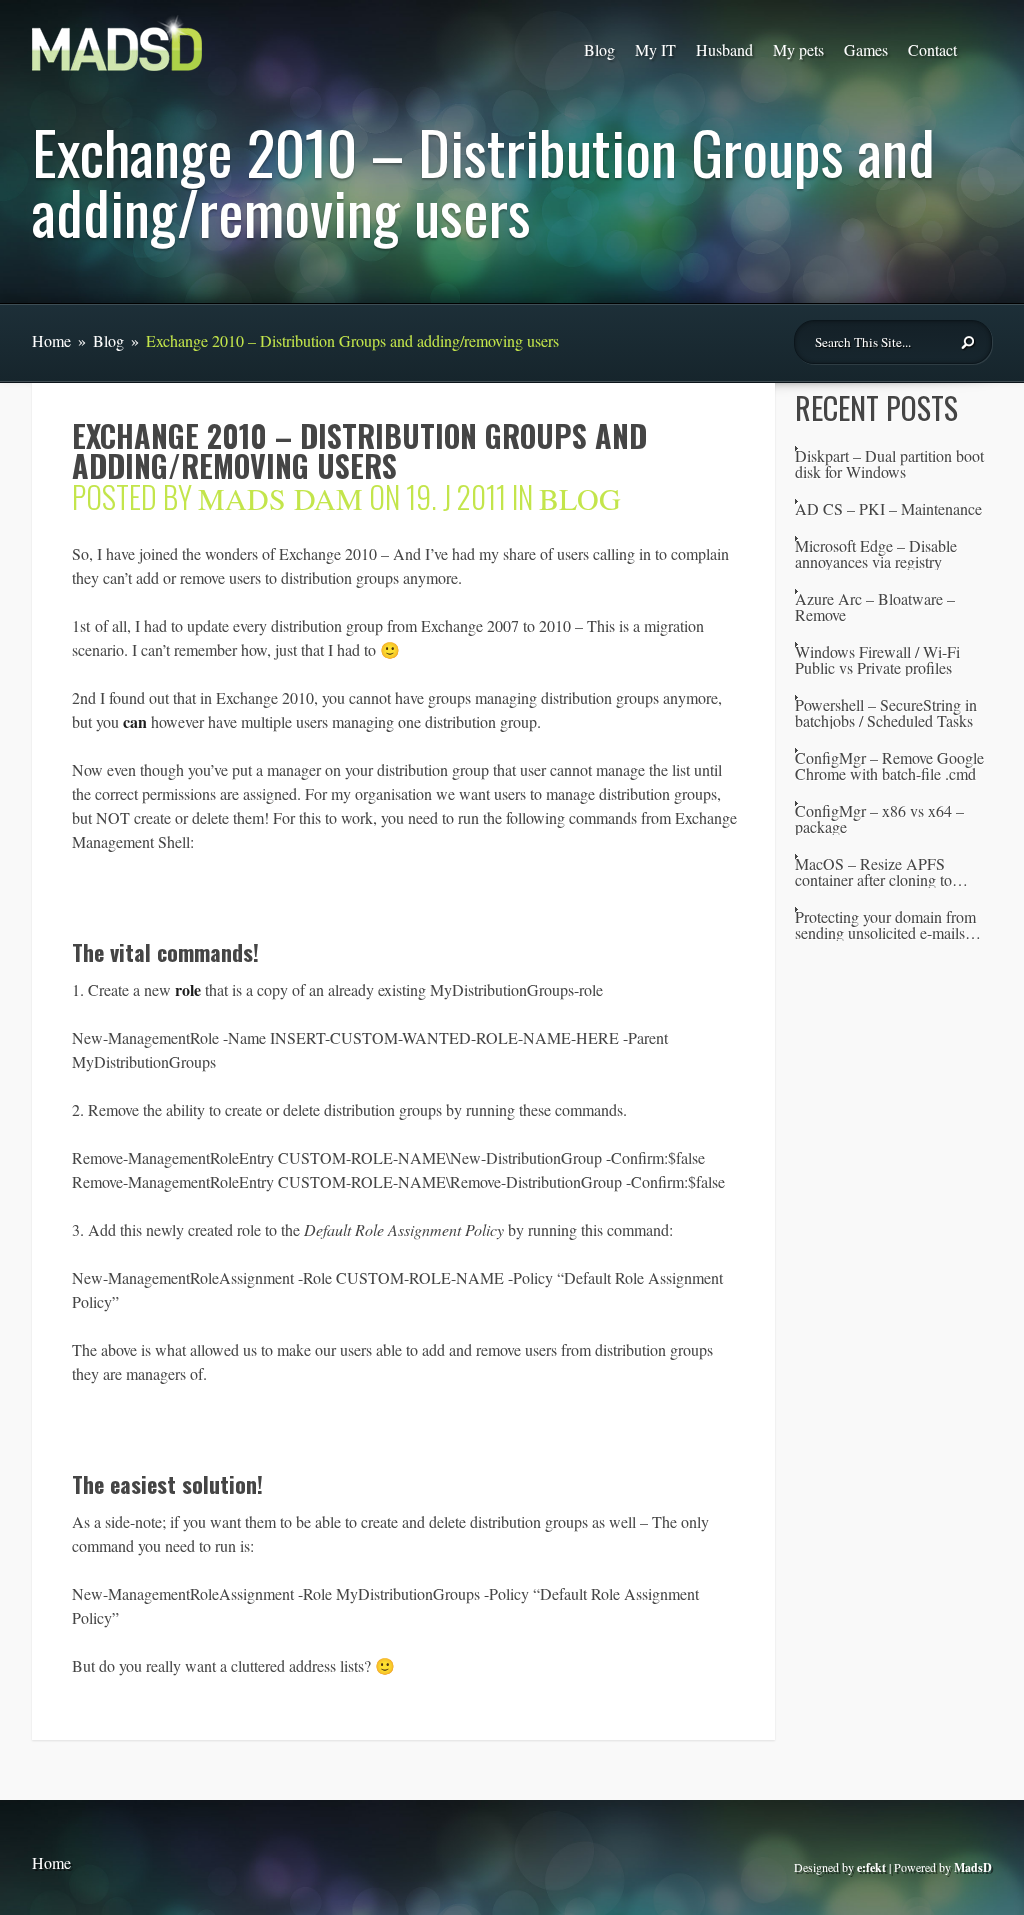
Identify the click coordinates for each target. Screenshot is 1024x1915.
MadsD (973, 1867)
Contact (932, 49)
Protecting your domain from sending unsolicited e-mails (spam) (885, 925)
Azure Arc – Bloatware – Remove (875, 607)
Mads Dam (280, 498)
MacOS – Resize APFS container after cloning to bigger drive (873, 872)
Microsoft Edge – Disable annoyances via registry (876, 554)
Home (51, 340)
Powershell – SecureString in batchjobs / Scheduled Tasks (886, 713)
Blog (599, 49)
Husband (724, 49)
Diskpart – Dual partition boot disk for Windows (889, 464)
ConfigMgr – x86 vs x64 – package (879, 819)
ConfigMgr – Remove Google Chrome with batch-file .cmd (889, 766)
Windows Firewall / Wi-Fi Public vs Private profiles (877, 660)
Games (866, 49)
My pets (798, 49)
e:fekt (871, 1867)
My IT (655, 49)
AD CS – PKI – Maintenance (888, 509)
